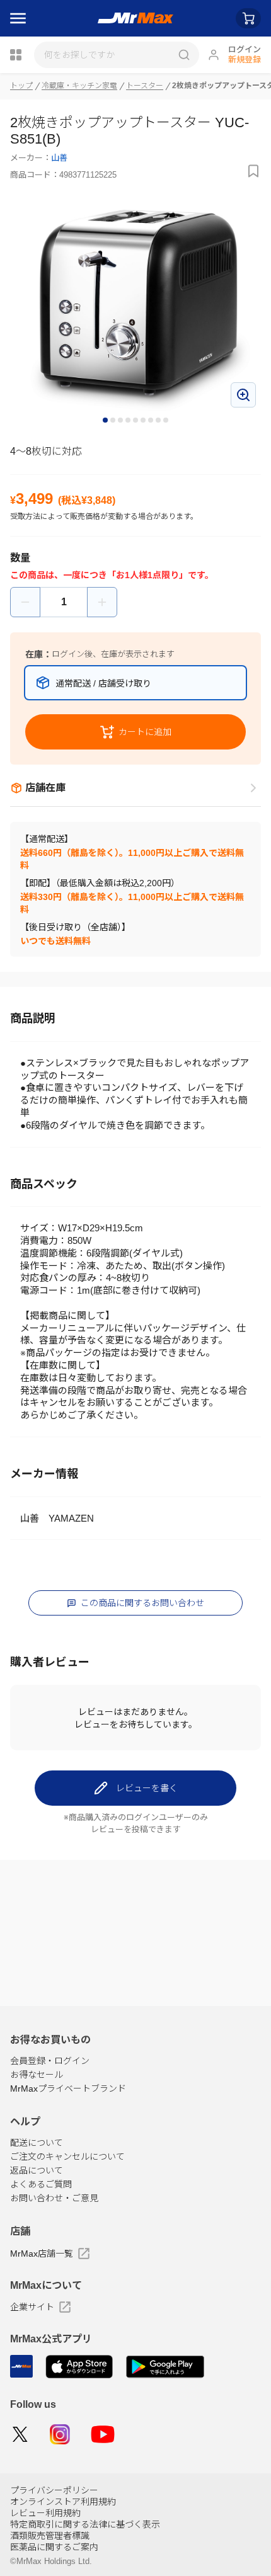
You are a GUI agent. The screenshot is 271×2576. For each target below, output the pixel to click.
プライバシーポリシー (54, 2490)
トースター (145, 86)
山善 (59, 158)
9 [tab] (166, 421)
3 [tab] (121, 421)
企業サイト (32, 2307)
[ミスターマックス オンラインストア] (136, 18)
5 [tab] (136, 421)
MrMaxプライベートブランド (68, 2089)
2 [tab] (113, 421)
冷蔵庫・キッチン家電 (79, 86)
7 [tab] (151, 421)
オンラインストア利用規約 (63, 2502)
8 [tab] (159, 421)
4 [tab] (129, 421)
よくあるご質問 (41, 2184)
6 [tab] (144, 421)
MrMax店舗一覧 (42, 2254)
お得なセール (37, 2075)
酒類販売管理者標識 (50, 2536)
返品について (37, 2170)
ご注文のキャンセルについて (67, 2157)
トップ (21, 86)
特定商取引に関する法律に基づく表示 (85, 2524)
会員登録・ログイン (50, 2061)
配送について (37, 2143)
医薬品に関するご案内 (54, 2547)
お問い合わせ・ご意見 (54, 2198)
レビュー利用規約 (45, 2513)
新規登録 (245, 60)
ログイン (245, 49)
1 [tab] (106, 421)
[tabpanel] (135, 305)
